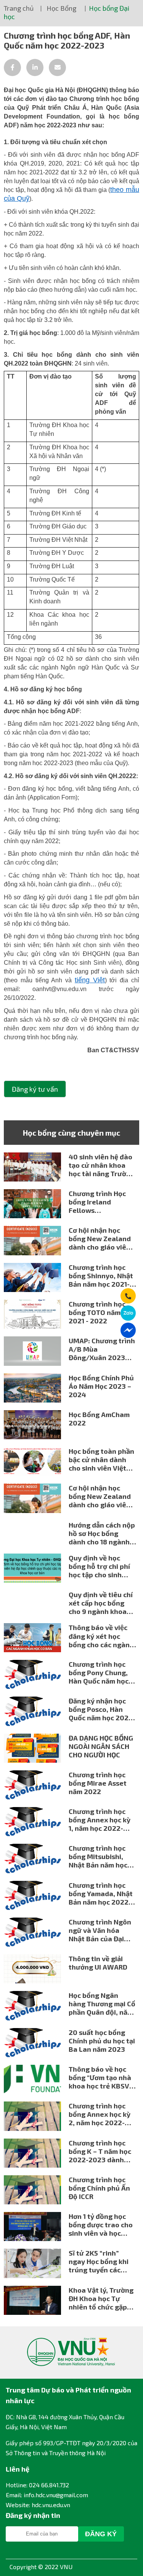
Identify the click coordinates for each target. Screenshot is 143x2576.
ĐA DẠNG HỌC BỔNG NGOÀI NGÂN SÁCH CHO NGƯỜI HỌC (101, 1746)
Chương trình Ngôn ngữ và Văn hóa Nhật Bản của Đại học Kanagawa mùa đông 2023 (101, 1930)
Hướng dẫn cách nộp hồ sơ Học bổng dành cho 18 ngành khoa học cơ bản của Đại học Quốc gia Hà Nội (102, 1533)
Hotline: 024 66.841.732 (37, 2485)
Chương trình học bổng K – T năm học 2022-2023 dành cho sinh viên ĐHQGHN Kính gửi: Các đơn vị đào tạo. (100, 2151)
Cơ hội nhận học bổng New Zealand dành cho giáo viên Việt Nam (100, 1238)
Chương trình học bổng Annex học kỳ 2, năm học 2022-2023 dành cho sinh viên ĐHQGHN (101, 2114)
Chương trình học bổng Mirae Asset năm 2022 (98, 1783)
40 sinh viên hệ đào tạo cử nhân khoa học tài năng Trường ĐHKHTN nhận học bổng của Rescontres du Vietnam (102, 1165)
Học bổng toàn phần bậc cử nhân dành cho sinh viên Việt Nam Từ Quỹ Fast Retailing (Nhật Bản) (102, 1459)
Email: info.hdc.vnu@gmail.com (47, 2495)
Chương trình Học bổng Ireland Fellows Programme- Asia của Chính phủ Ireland (97, 1202)
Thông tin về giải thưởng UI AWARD (98, 1963)
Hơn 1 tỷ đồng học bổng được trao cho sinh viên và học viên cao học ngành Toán (101, 2225)
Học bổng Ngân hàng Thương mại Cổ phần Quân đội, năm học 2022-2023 (102, 2004)
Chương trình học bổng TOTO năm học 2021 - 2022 (101, 1312)
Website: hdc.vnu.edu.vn (38, 2505)
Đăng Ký (101, 2534)
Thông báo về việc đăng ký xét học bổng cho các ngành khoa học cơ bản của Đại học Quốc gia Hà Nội (102, 1636)
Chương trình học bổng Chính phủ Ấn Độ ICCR (99, 2188)
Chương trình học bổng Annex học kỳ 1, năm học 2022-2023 (100, 1820)
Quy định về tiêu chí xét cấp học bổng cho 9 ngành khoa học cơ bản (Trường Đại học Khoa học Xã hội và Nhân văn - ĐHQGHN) (101, 1603)
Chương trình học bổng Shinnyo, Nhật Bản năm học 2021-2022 (101, 1276)
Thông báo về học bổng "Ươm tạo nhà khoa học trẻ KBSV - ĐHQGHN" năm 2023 (101, 2077)
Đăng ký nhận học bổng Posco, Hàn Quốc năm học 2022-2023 (102, 1709)
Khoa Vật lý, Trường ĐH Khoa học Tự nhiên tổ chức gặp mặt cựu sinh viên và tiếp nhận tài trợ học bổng (102, 2298)
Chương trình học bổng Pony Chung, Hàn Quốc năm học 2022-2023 (99, 1672)
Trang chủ (19, 8)
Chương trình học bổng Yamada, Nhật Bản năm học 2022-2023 (101, 1893)
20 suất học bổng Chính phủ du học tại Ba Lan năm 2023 (102, 2041)
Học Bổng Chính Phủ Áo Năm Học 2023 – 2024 (101, 1386)
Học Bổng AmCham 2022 (99, 1419)
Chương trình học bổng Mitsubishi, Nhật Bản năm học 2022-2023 (98, 1856)
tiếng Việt (90, 980)
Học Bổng (61, 8)
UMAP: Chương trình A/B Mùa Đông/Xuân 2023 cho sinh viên (102, 1349)
